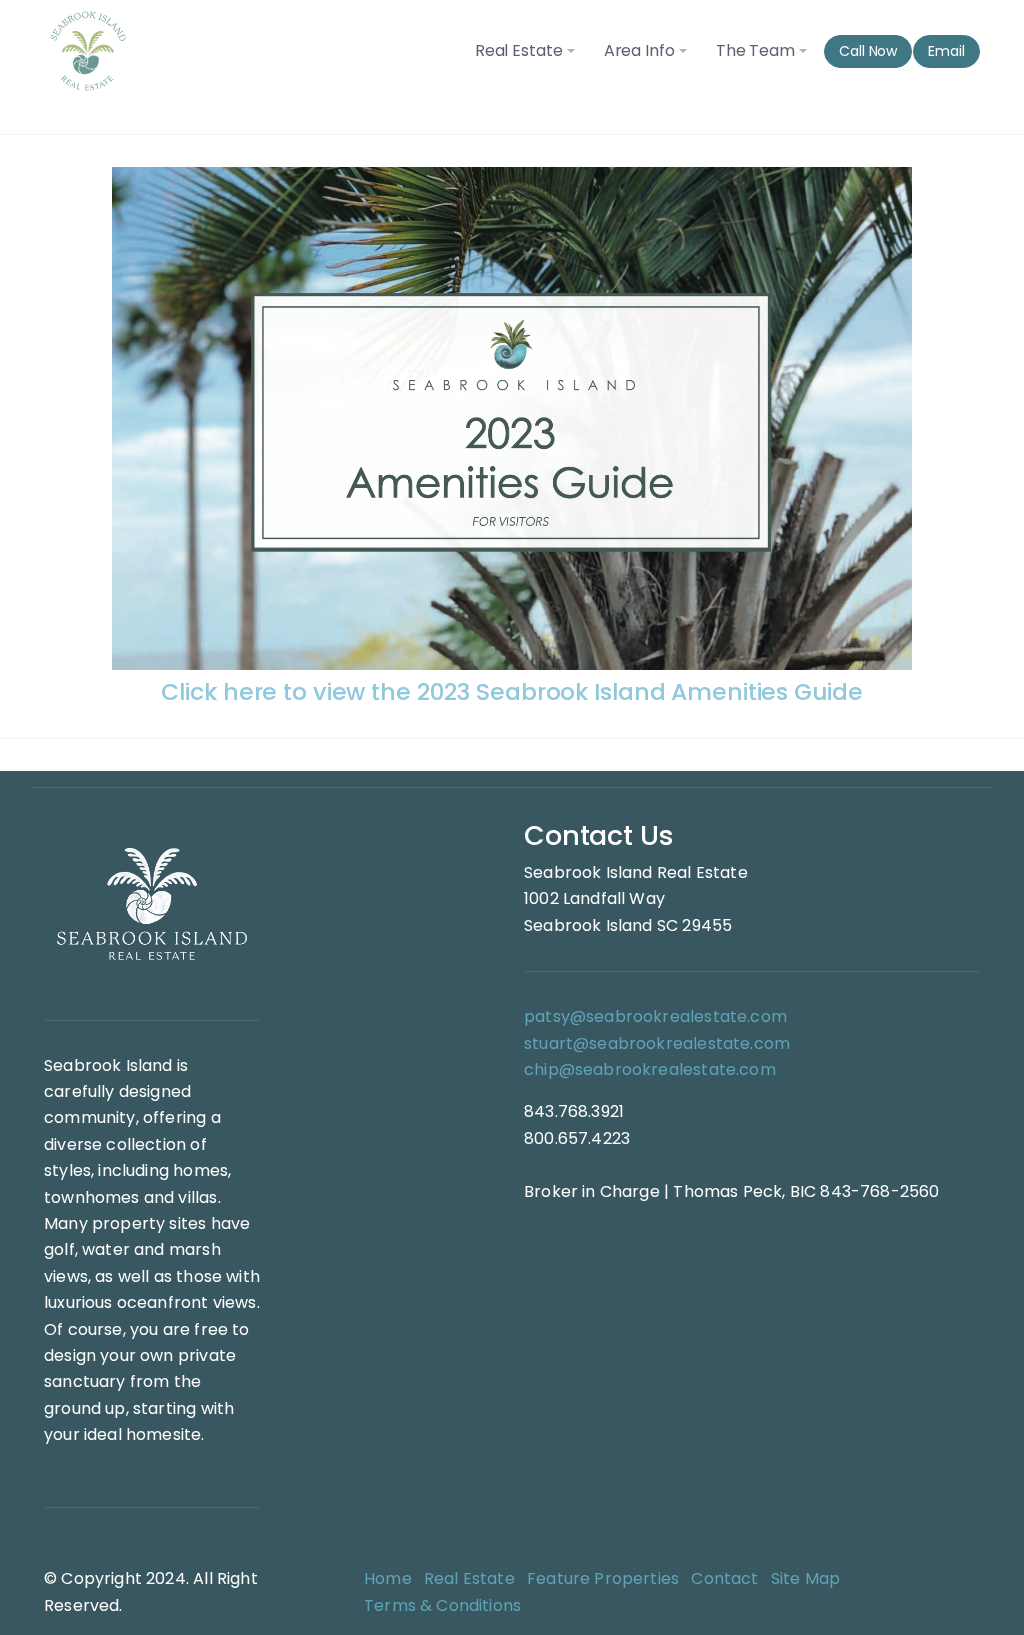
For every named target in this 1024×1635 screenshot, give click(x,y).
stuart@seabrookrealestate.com (657, 1043)
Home (388, 1578)
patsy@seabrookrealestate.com (655, 1016)
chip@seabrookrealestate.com (650, 1069)
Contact (724, 1578)
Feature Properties (603, 1578)
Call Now (868, 51)
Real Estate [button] (519, 50)
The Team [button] (755, 50)
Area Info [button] (639, 50)
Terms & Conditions (442, 1605)
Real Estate (469, 1578)
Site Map (805, 1578)
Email (946, 51)
